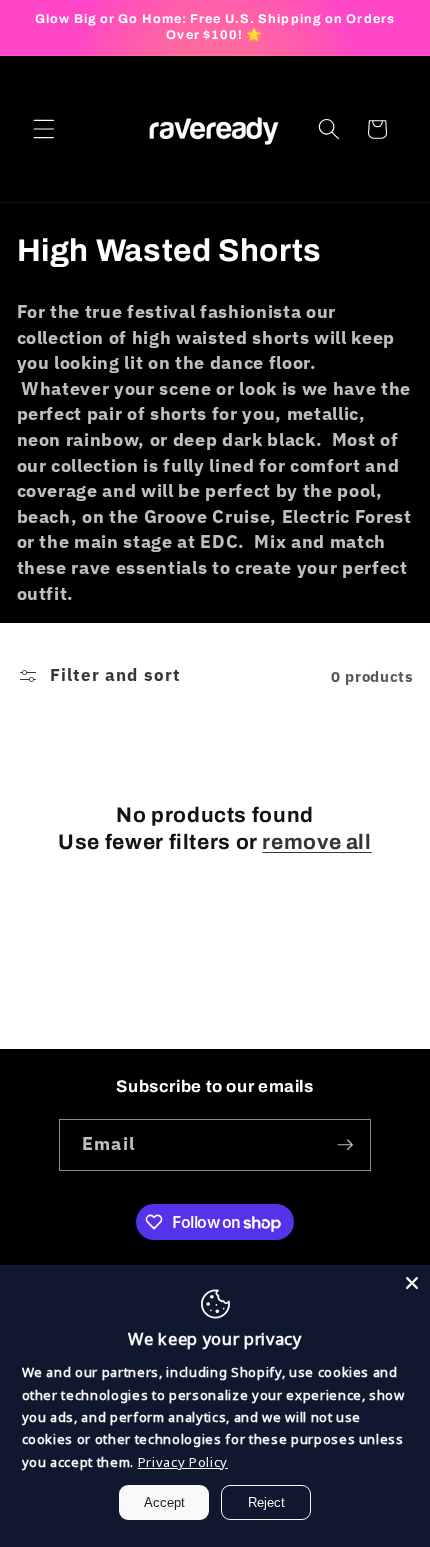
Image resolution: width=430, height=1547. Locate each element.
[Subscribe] (345, 1145)
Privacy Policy (183, 1462)
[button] (44, 129)
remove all (316, 842)
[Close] (412, 1283)
